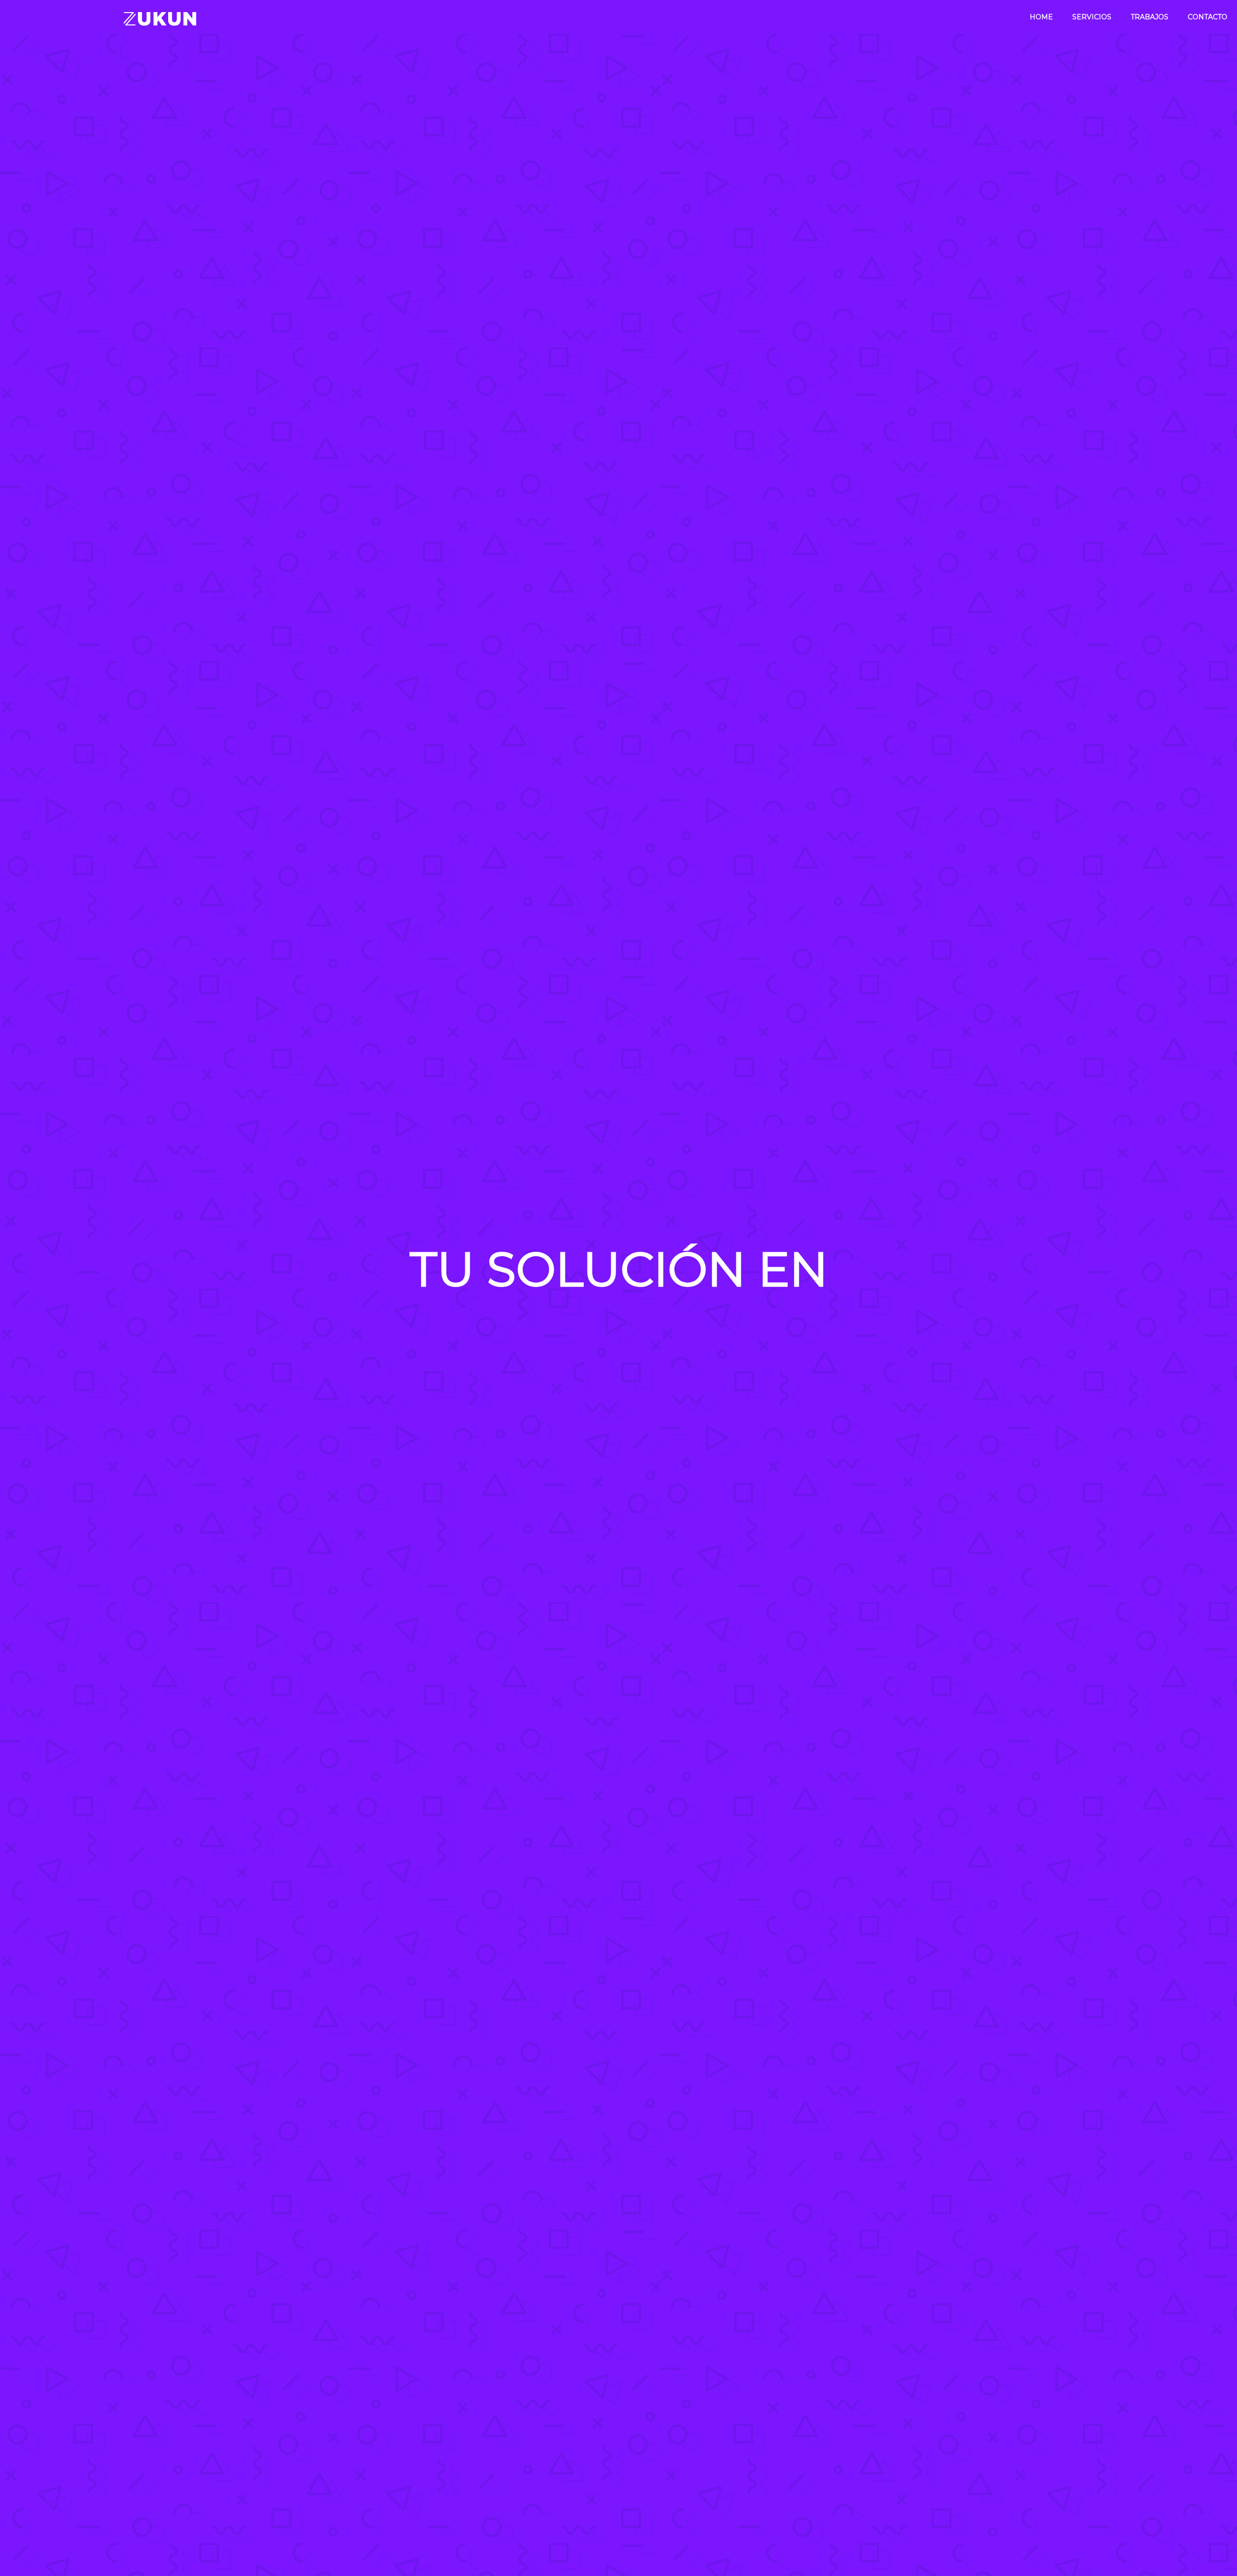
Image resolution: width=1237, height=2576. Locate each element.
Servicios (1092, 17)
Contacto (1208, 17)
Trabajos (1150, 17)
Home (1041, 17)
